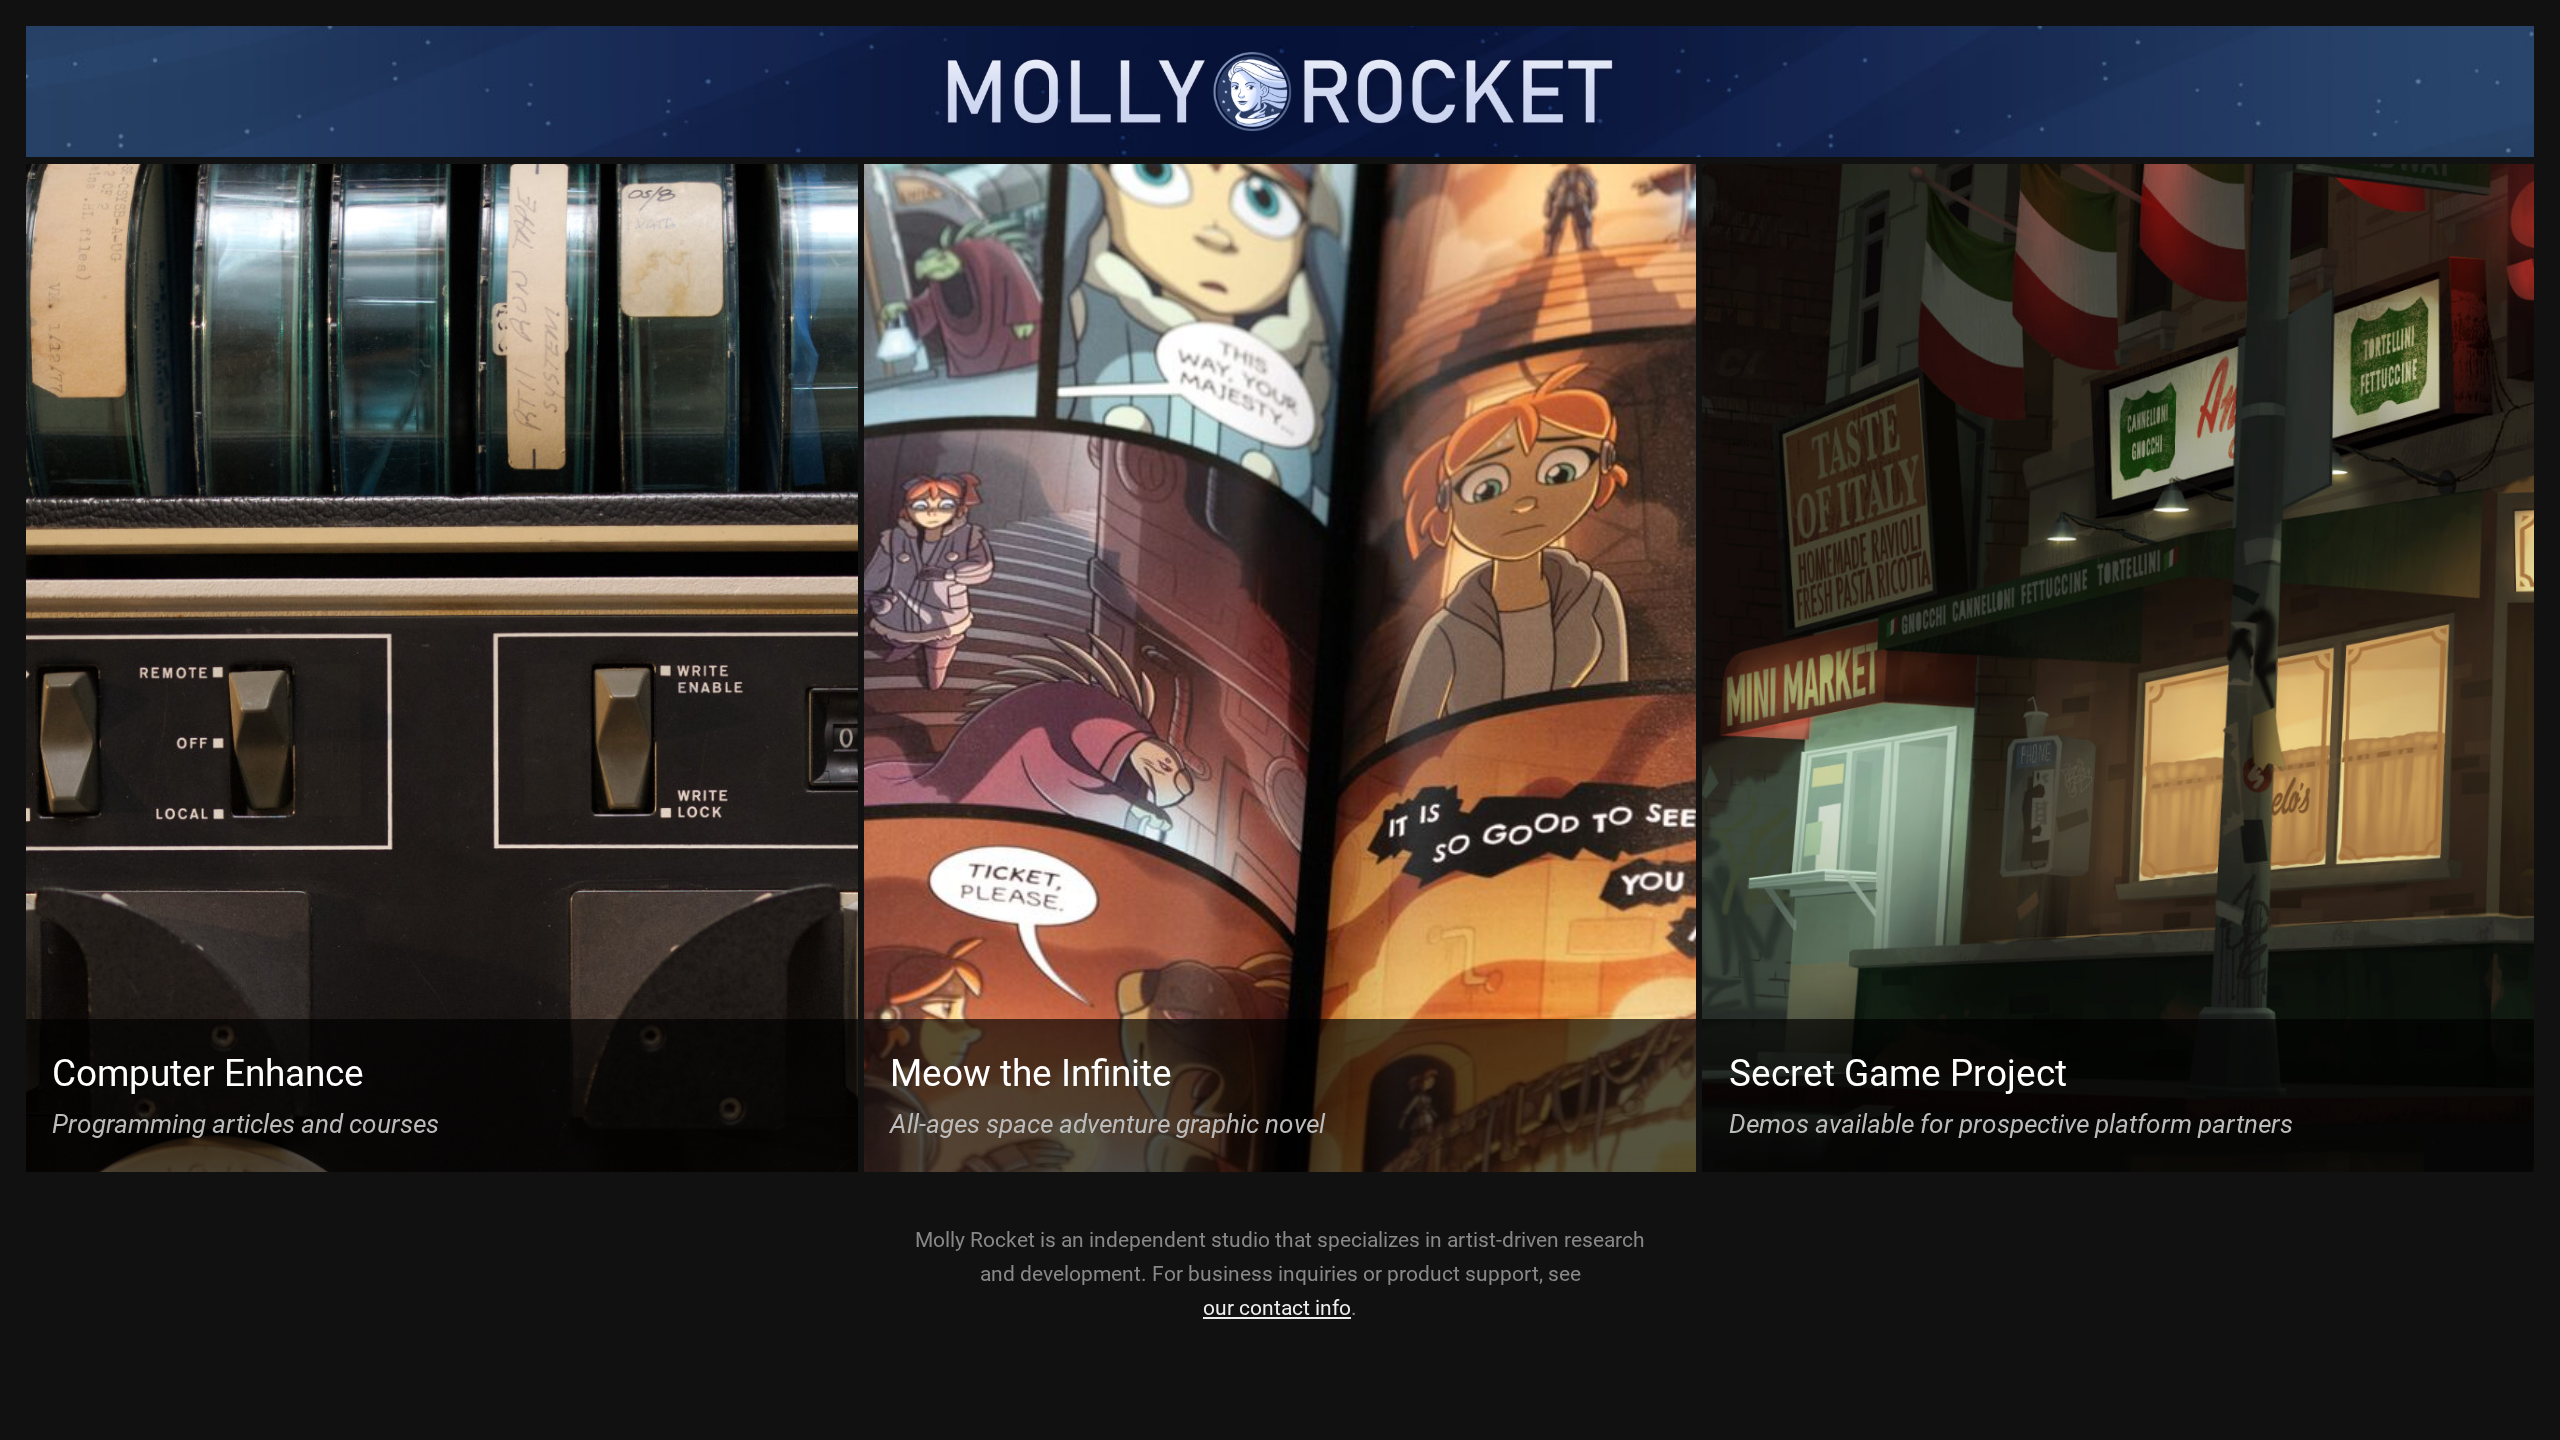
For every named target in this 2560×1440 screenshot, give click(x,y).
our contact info (1277, 1308)
